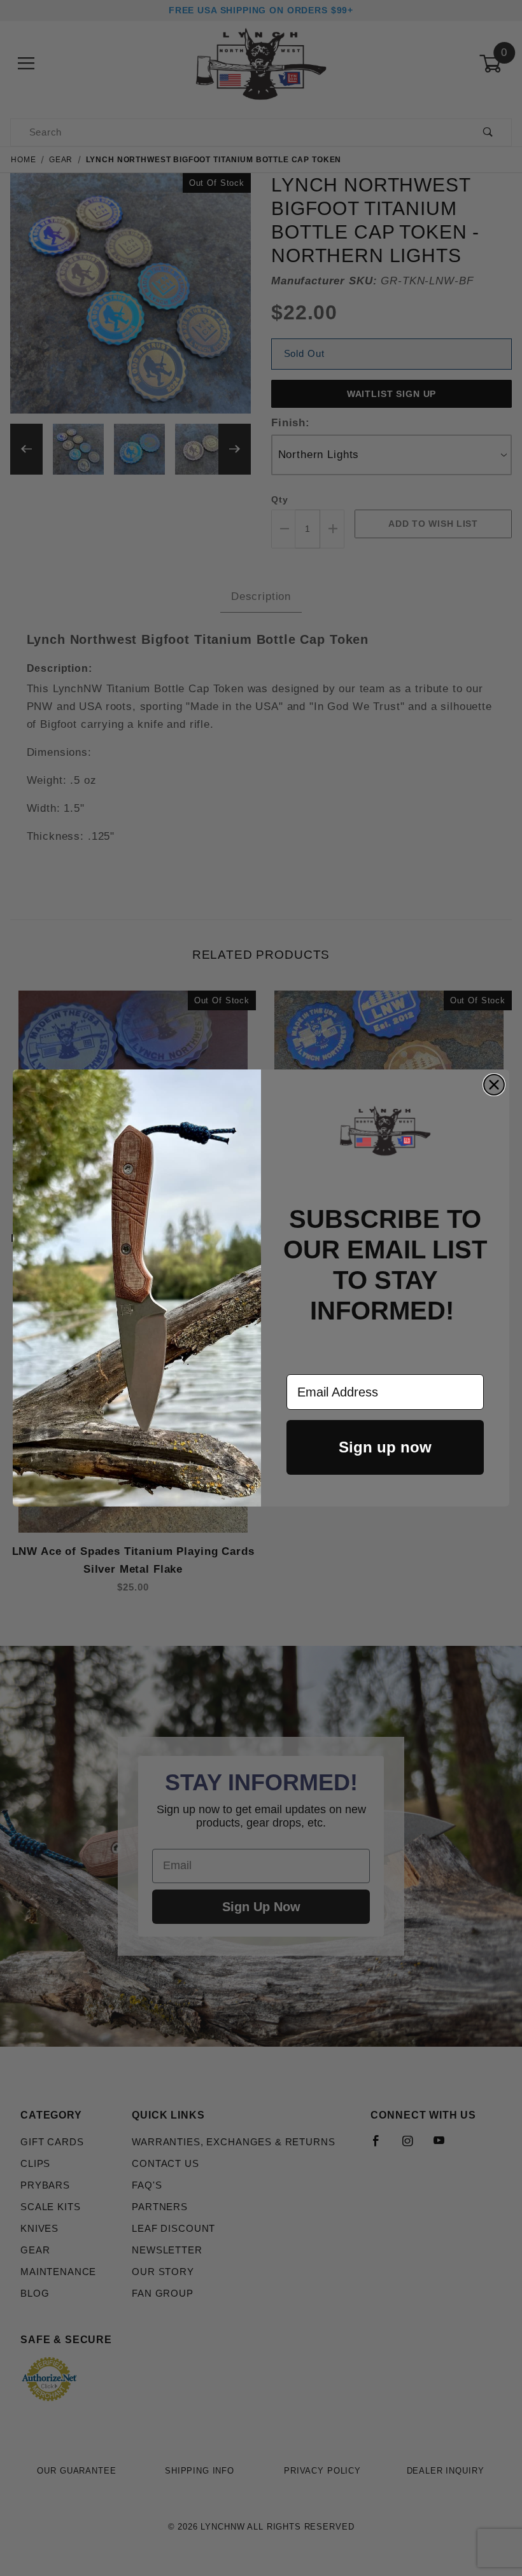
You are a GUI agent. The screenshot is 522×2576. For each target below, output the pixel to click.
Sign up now (385, 1447)
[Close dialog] (494, 1085)
